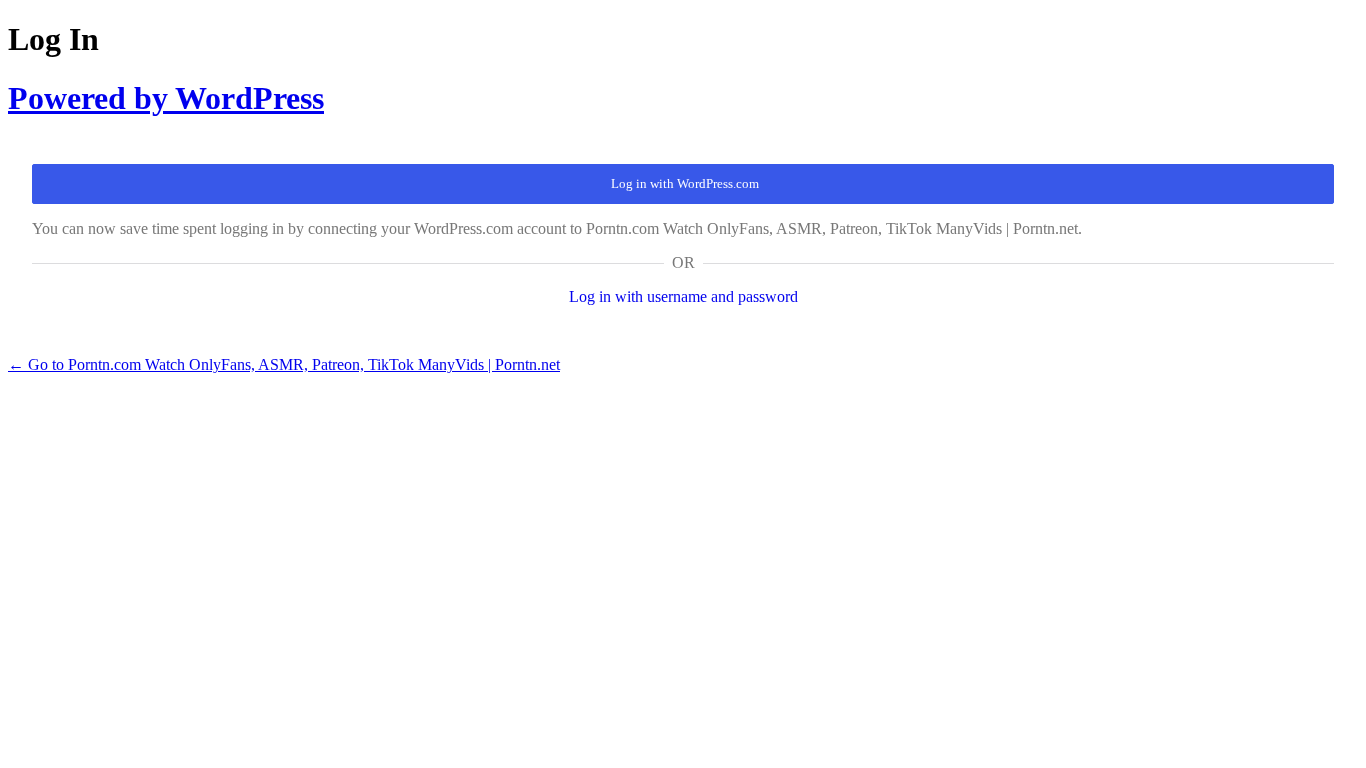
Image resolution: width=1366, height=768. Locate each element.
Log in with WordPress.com (685, 183)
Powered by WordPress (166, 98)
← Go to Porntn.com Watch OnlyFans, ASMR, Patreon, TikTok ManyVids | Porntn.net (284, 364)
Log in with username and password (683, 296)
